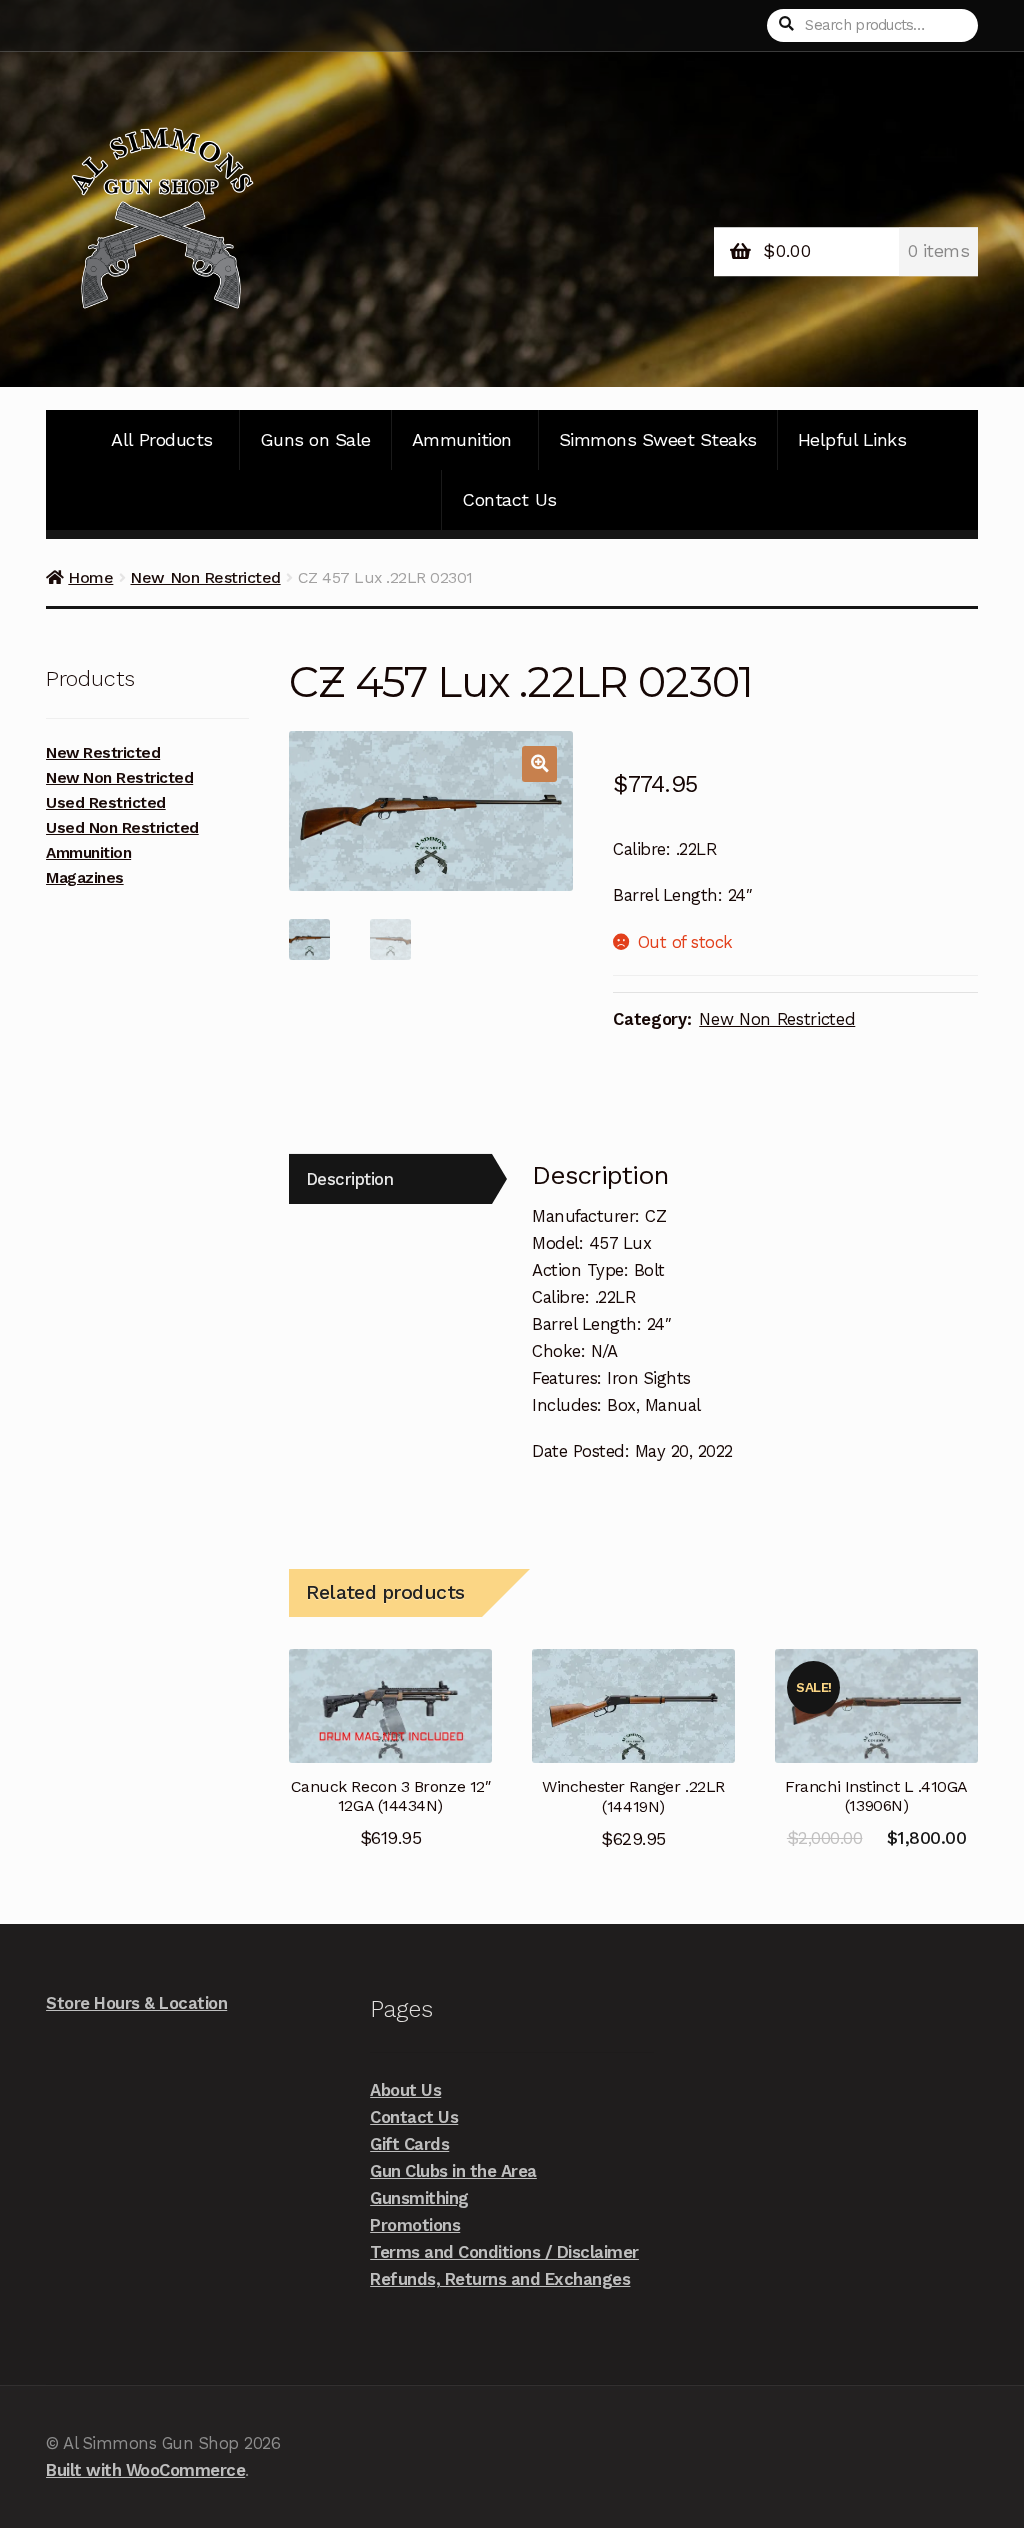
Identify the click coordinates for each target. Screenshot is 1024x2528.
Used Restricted (106, 803)
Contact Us (509, 499)
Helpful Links (852, 439)
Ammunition (462, 439)
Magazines (85, 878)
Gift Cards (409, 2144)
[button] (539, 763)
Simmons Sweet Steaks (658, 439)
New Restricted (103, 753)
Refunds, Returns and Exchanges (500, 2279)
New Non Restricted (205, 577)
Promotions (415, 2225)
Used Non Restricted (122, 828)
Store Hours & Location (136, 2003)
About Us (405, 2090)
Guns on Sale (315, 439)
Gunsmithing (419, 2198)
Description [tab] (350, 1179)
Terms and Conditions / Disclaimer (504, 2252)
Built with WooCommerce (145, 2470)
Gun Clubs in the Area (453, 2171)
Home (90, 577)
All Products (161, 439)
